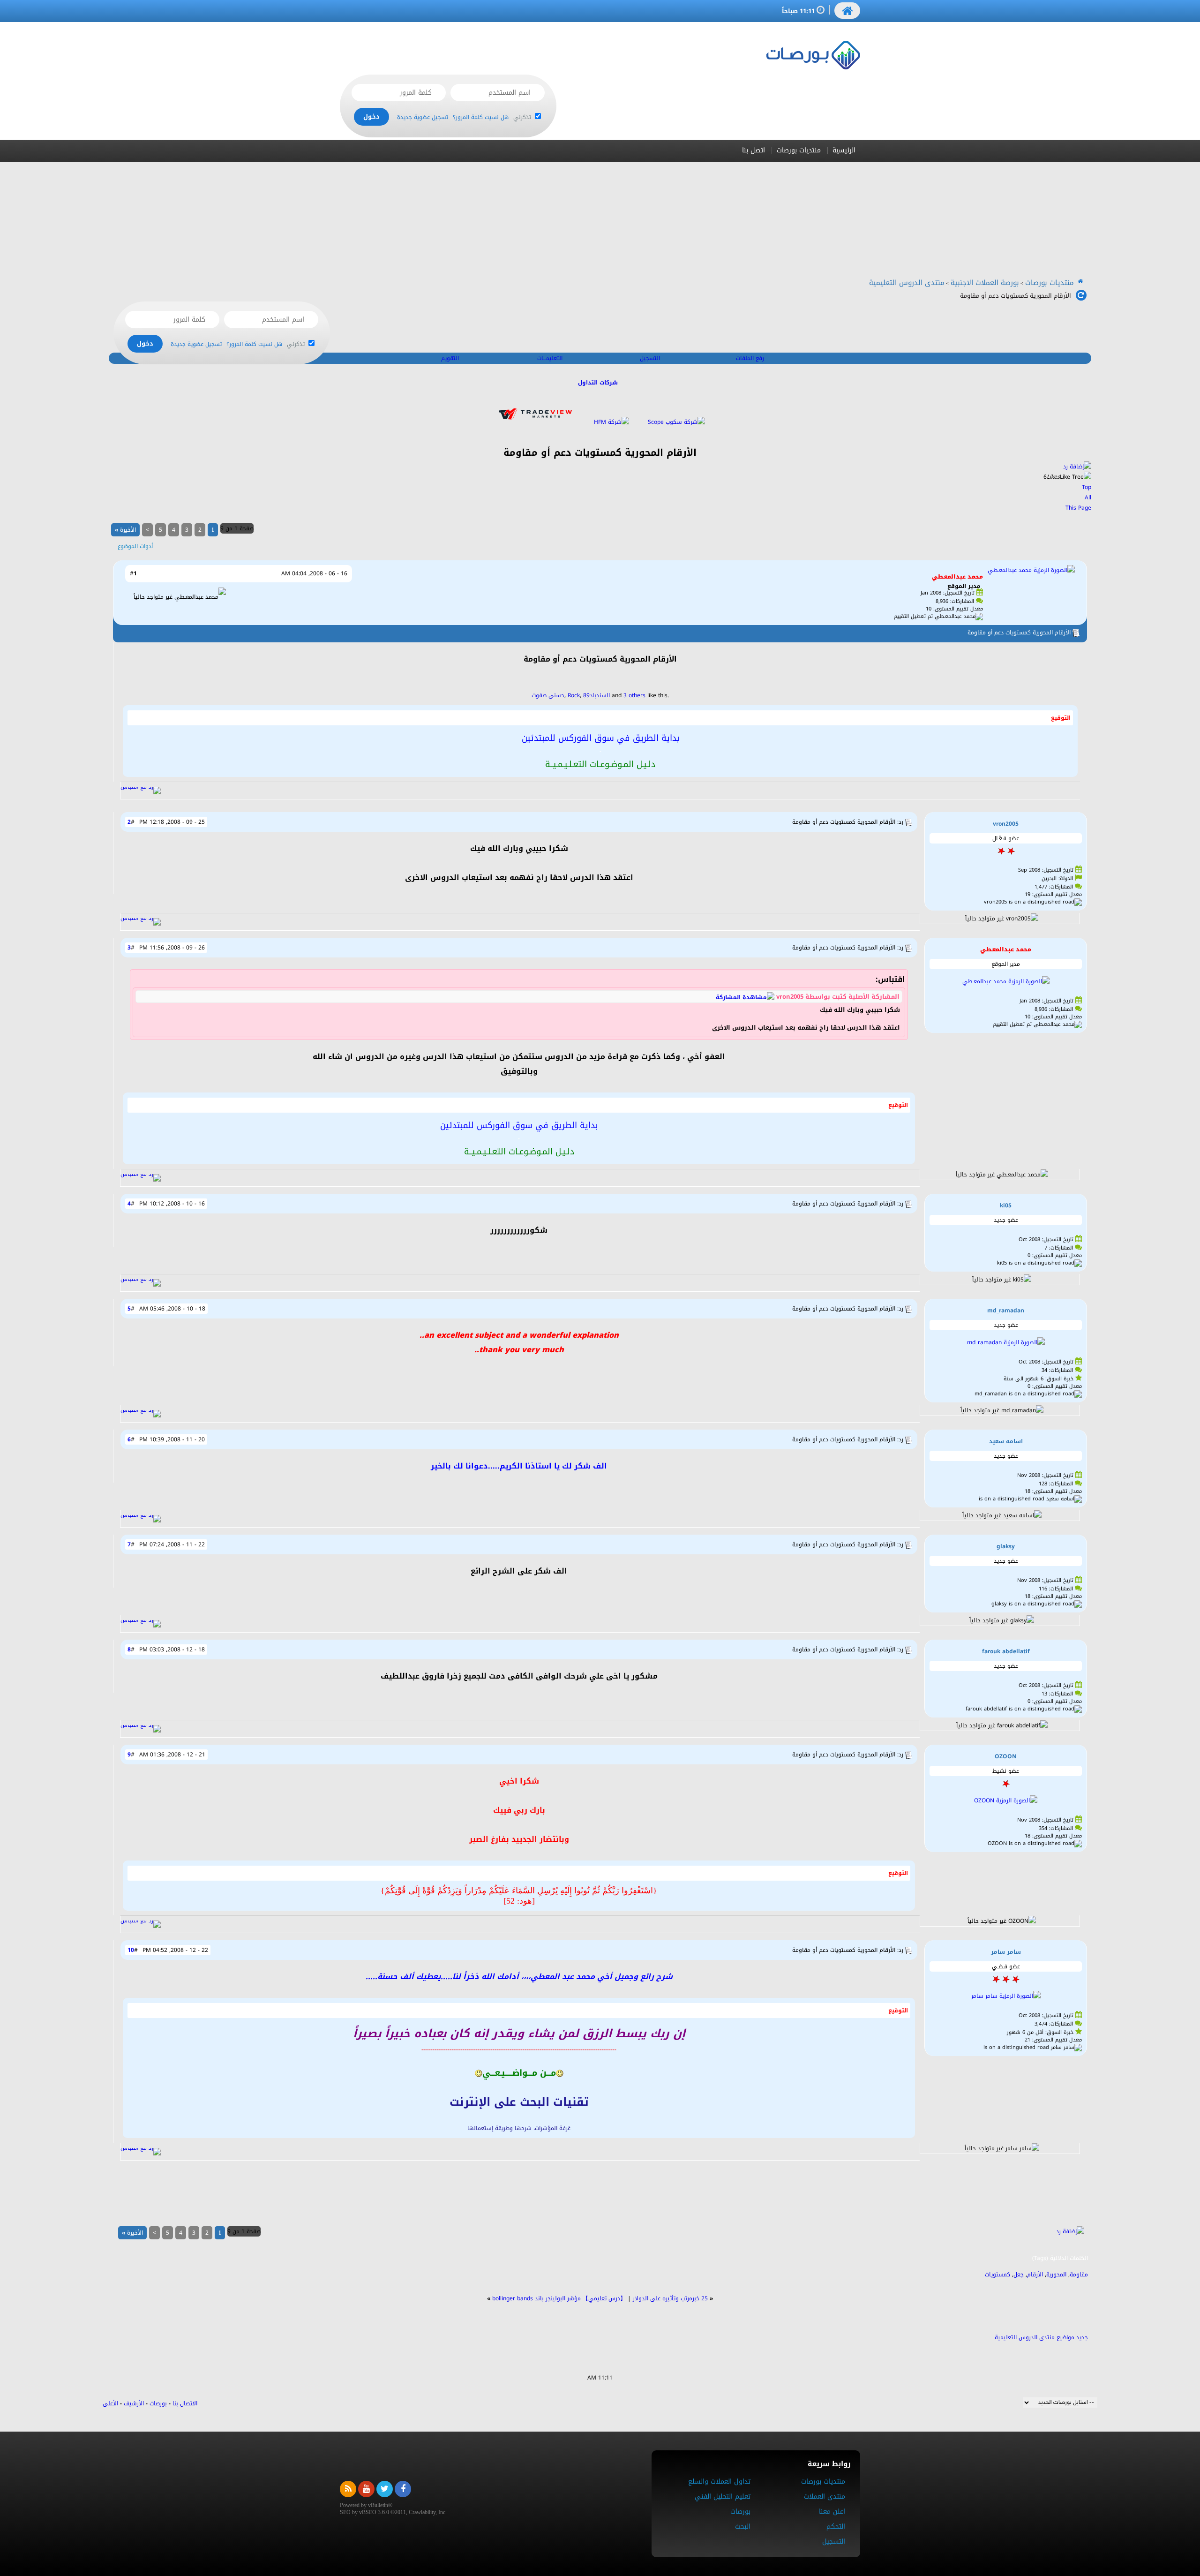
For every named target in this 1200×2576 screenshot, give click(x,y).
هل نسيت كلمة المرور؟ (481, 117)
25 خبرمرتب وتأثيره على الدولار (670, 2298)
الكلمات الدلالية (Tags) (1060, 2258)
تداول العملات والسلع (719, 2482)
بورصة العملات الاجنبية (985, 283)
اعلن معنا (832, 2512)
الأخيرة (125, 530)
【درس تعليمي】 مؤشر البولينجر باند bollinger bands (559, 2298)
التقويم (450, 358)
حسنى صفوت (548, 695)
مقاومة (1079, 2275)
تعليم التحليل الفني (723, 2497)
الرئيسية (844, 150)
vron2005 (1006, 824)
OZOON (1006, 1756)
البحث (743, 2527)
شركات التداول (598, 383)
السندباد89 (596, 695)
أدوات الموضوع (135, 546)
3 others (634, 695)
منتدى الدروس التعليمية (907, 283)
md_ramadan (1006, 1311)
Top (1087, 487)
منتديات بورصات (799, 150)
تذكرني (523, 117)
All (1088, 497)
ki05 (1006, 1205)
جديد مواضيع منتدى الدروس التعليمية (1041, 2337)
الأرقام (1035, 2275)
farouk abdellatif (1006, 1651)
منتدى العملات (825, 2497)
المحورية (1056, 2275)
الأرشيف (134, 2403)
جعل (1019, 2275)
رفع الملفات (750, 358)
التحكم (836, 2527)
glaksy (1006, 1546)
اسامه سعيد (1006, 1441)
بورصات (158, 2403)
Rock (574, 695)
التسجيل (650, 358)
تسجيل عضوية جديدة (423, 117)
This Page (1078, 508)
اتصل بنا (754, 150)
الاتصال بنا (185, 2403)
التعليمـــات (550, 358)
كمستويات (997, 2275)
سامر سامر (1006, 1952)
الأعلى (110, 2403)
